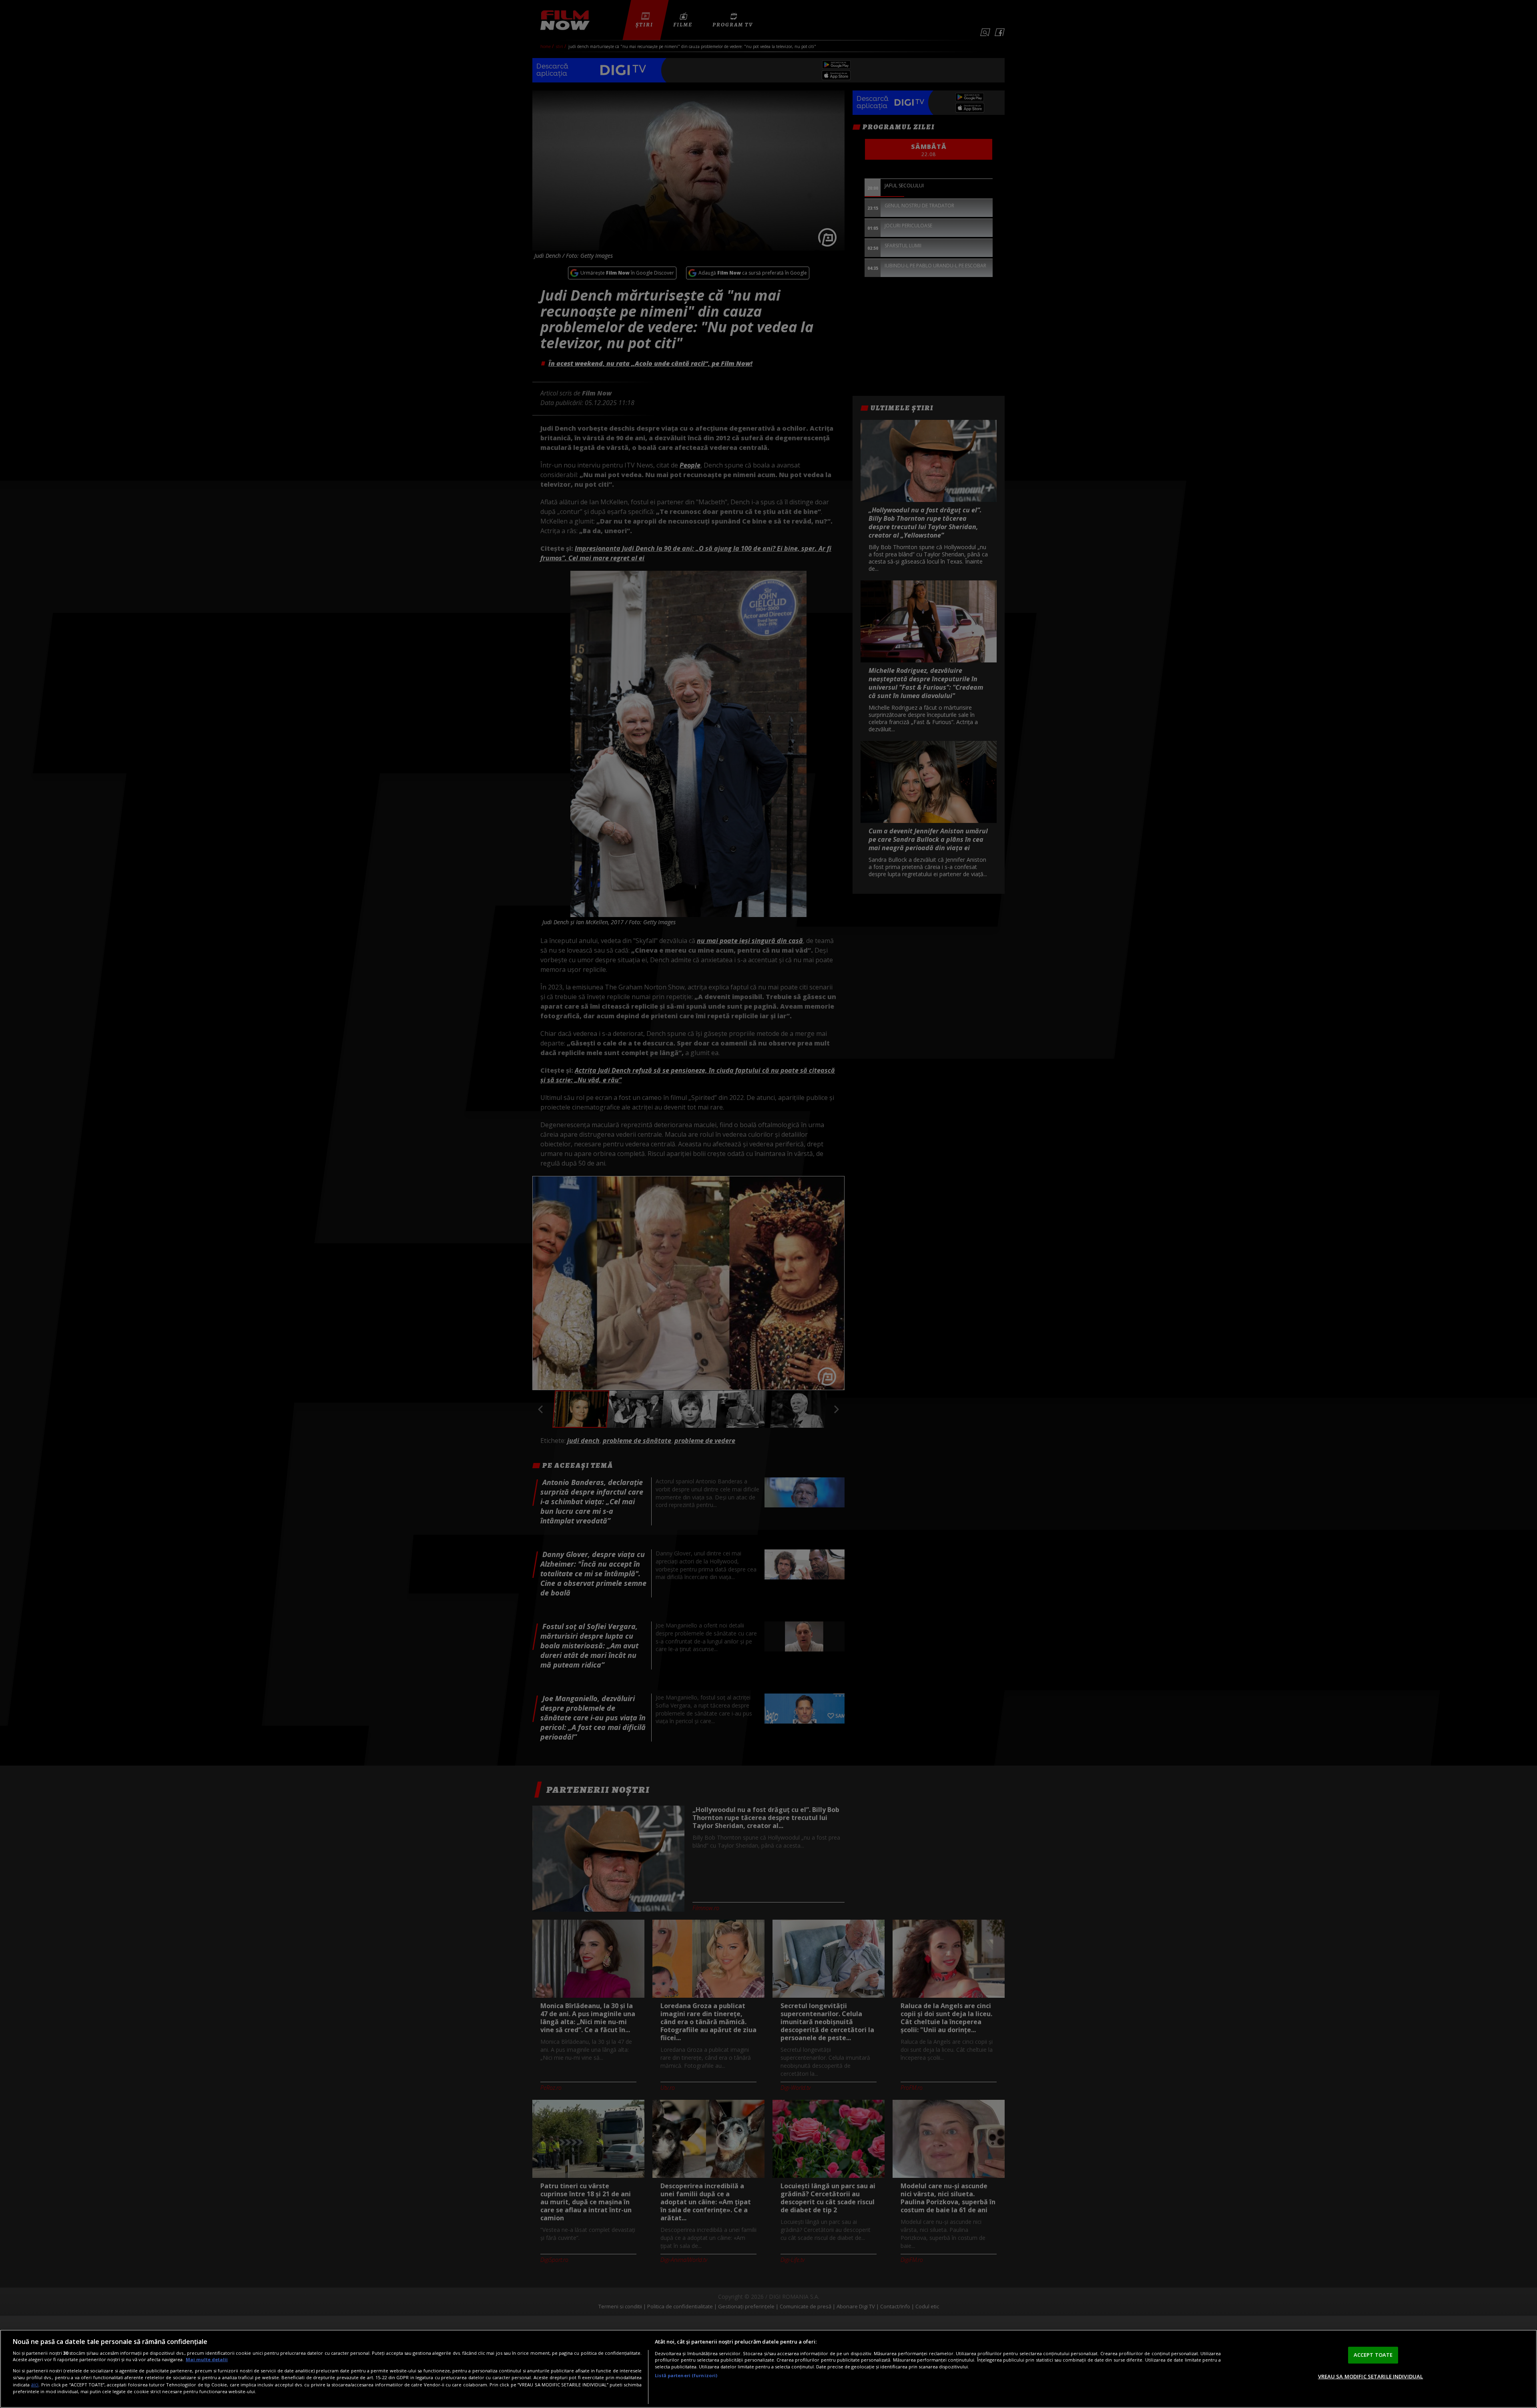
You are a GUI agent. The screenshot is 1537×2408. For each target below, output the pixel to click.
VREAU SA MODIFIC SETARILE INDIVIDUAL (1371, 2376)
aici (35, 2385)
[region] (768, 2369)
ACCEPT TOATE (1373, 2355)
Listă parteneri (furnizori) (686, 2375)
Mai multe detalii (207, 2359)
